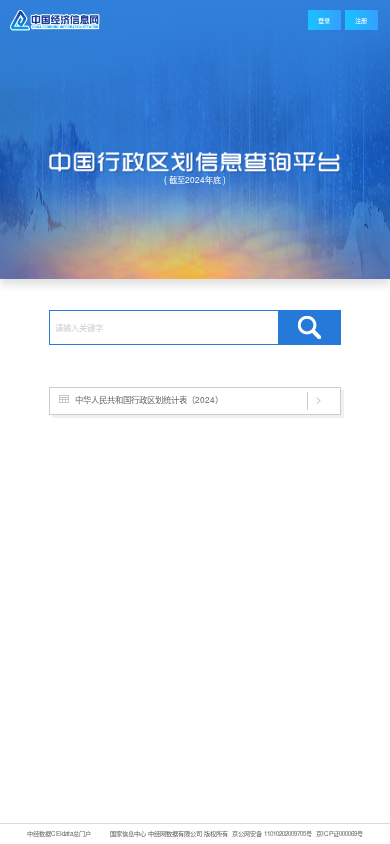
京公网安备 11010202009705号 (272, 833)
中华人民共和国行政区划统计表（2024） (149, 399)
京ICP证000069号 (339, 833)
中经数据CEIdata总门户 (59, 833)
